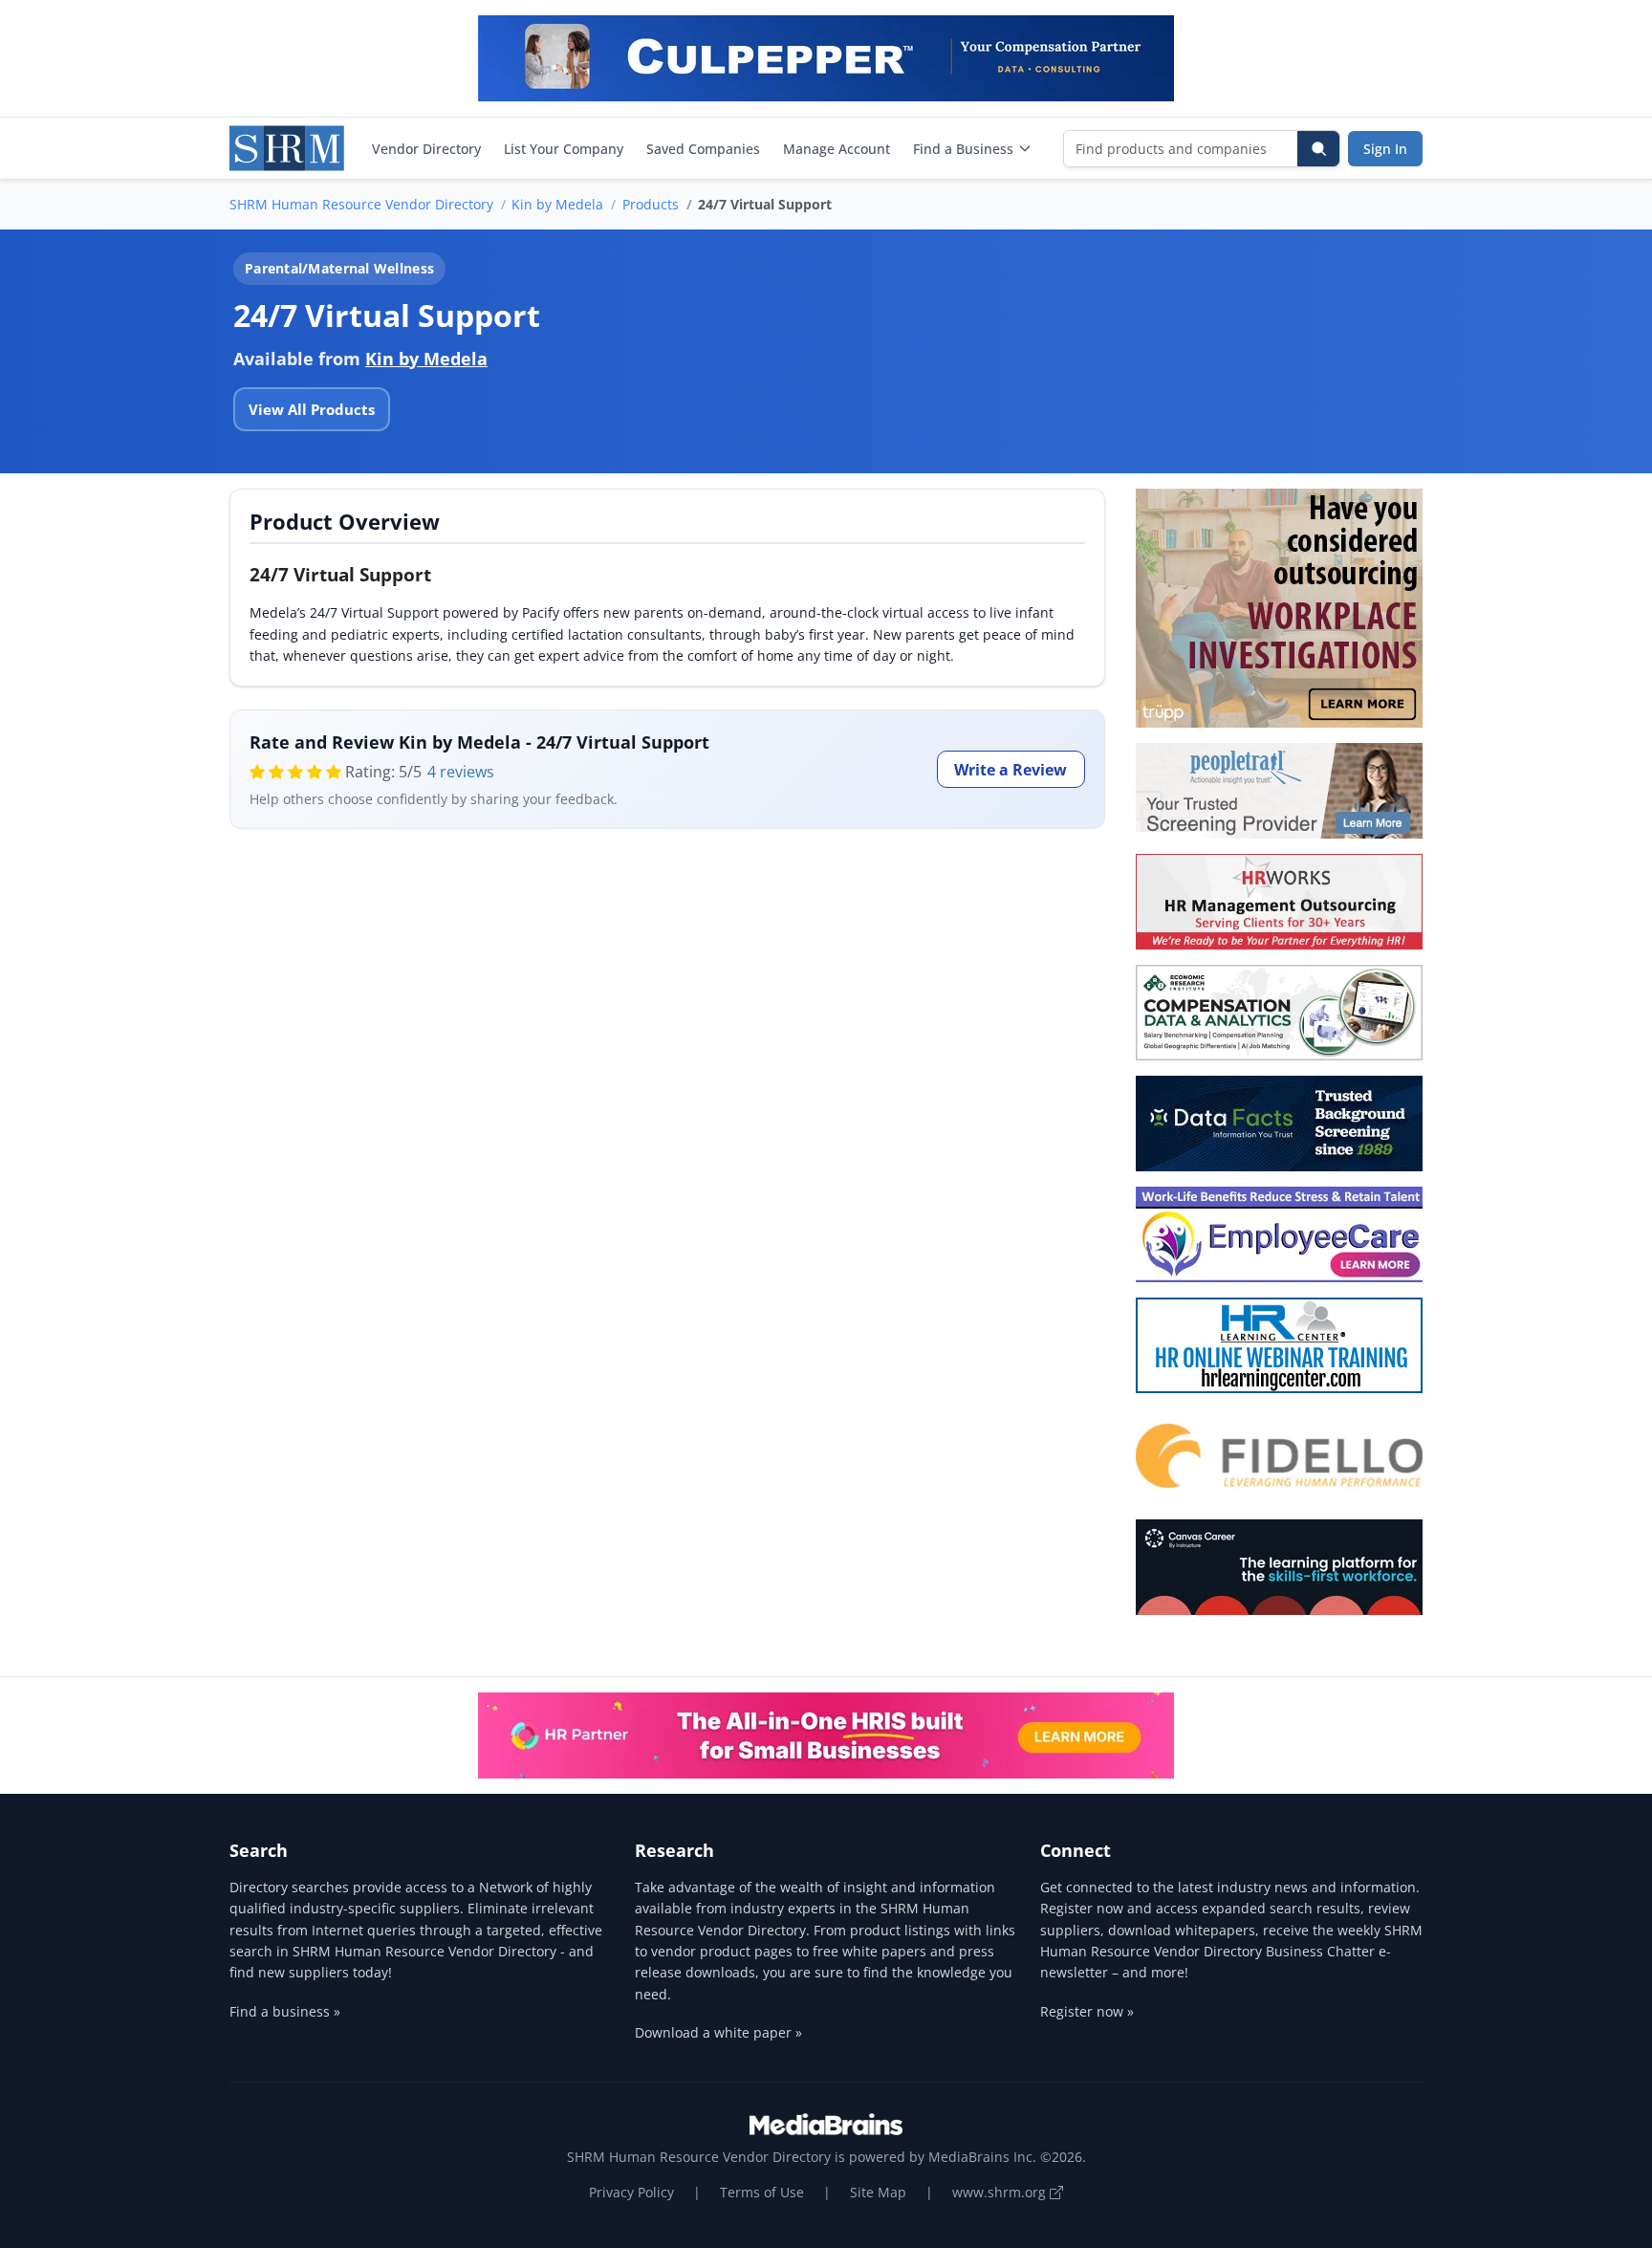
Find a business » (285, 2011)
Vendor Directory (426, 149)
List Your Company (564, 149)
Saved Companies (703, 149)
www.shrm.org (1001, 2192)
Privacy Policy (631, 2192)
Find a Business (963, 149)
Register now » (1087, 2011)
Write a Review (1011, 770)
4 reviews (461, 772)
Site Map (878, 2192)
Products (651, 204)
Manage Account (837, 149)
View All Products (312, 409)
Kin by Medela (557, 204)
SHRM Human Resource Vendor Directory (361, 204)
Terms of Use (762, 2192)
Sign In (1385, 149)
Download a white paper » (718, 2032)
